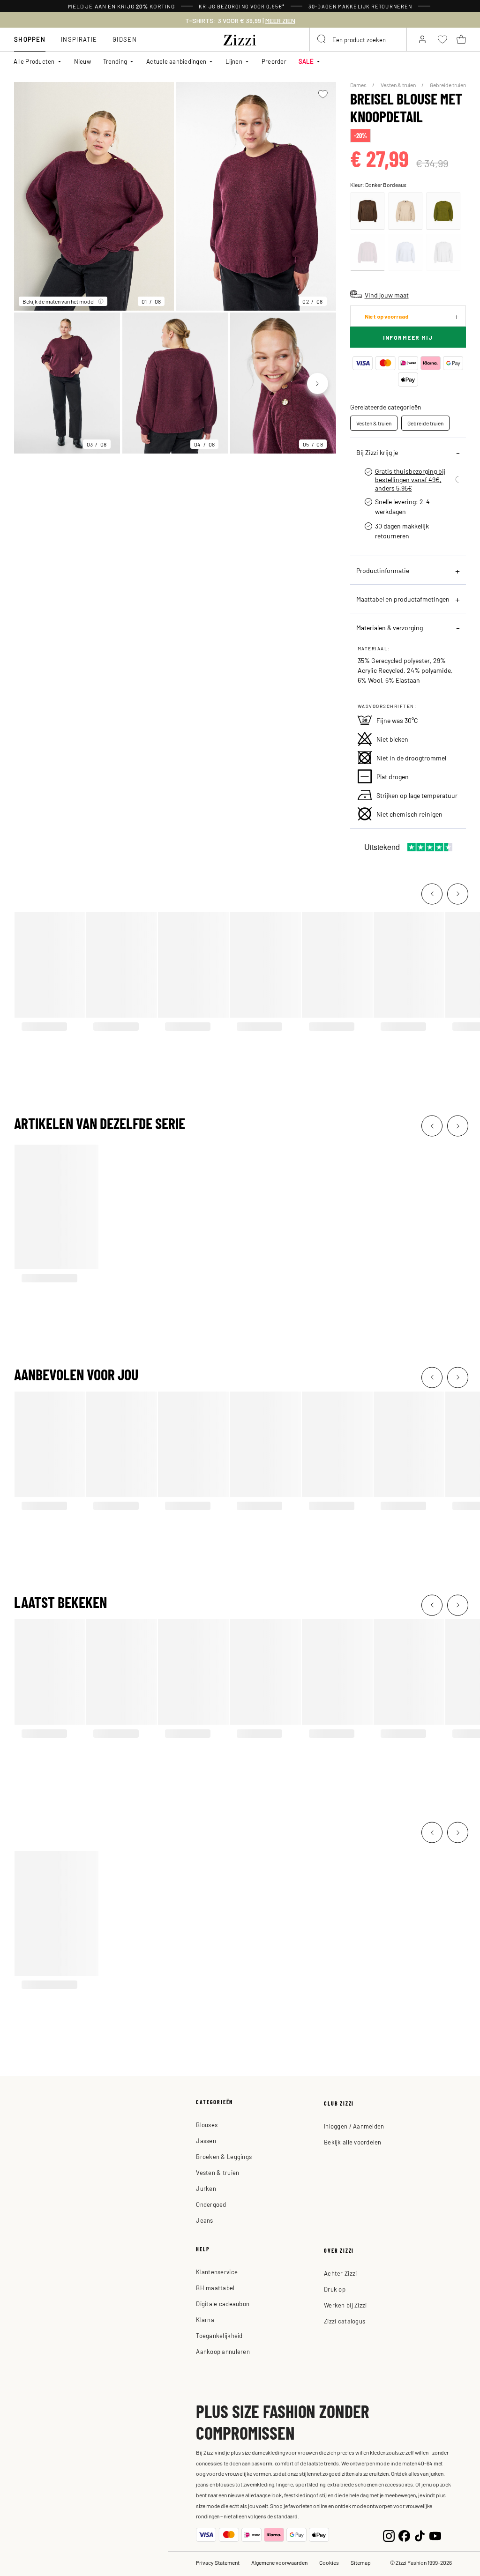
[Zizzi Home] (240, 38)
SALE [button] (306, 61)
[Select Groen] (443, 211)
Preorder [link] (274, 61)
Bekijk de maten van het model (59, 301)
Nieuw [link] (82, 61)
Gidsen (125, 39)
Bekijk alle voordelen (352, 2142)
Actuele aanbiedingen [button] (176, 61)
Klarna (205, 2319)
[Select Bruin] (367, 211)
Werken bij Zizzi (345, 2305)
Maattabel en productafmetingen (403, 599)
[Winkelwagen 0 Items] (461, 39)
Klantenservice (217, 2272)
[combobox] (358, 39)
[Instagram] (389, 2535)
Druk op (335, 2289)
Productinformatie (383, 570)
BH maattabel (215, 2288)
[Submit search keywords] (322, 39)
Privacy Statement (218, 2562)
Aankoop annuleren (223, 2351)
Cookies (329, 2562)
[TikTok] (420, 2535)
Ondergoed (211, 2204)
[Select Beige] (405, 211)
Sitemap (361, 2562)
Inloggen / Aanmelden (354, 2126)
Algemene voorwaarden (279, 2562)
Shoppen (30, 39)
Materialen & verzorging (390, 627)
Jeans (204, 2220)
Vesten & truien (399, 85)
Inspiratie (79, 39)
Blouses (207, 2125)
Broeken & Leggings (224, 2156)
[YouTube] (435, 2535)
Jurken (206, 2188)
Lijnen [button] (234, 61)
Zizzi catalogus (345, 2321)
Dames (359, 85)
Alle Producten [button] (34, 61)
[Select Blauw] (405, 252)
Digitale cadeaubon (223, 2304)
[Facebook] (404, 2535)
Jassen (206, 2140)
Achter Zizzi (340, 2273)
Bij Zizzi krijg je (377, 452)
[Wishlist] (323, 94)
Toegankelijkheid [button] (219, 2335)
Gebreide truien (448, 85)
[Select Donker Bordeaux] (367, 252)
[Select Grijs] (443, 252)
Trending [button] (115, 61)
